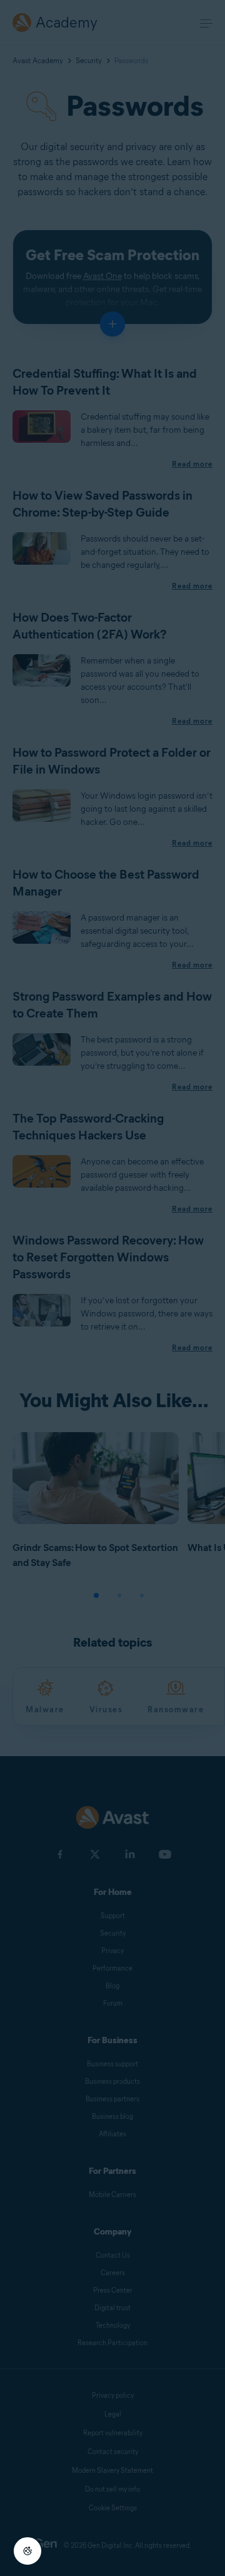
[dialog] (112, 1288)
